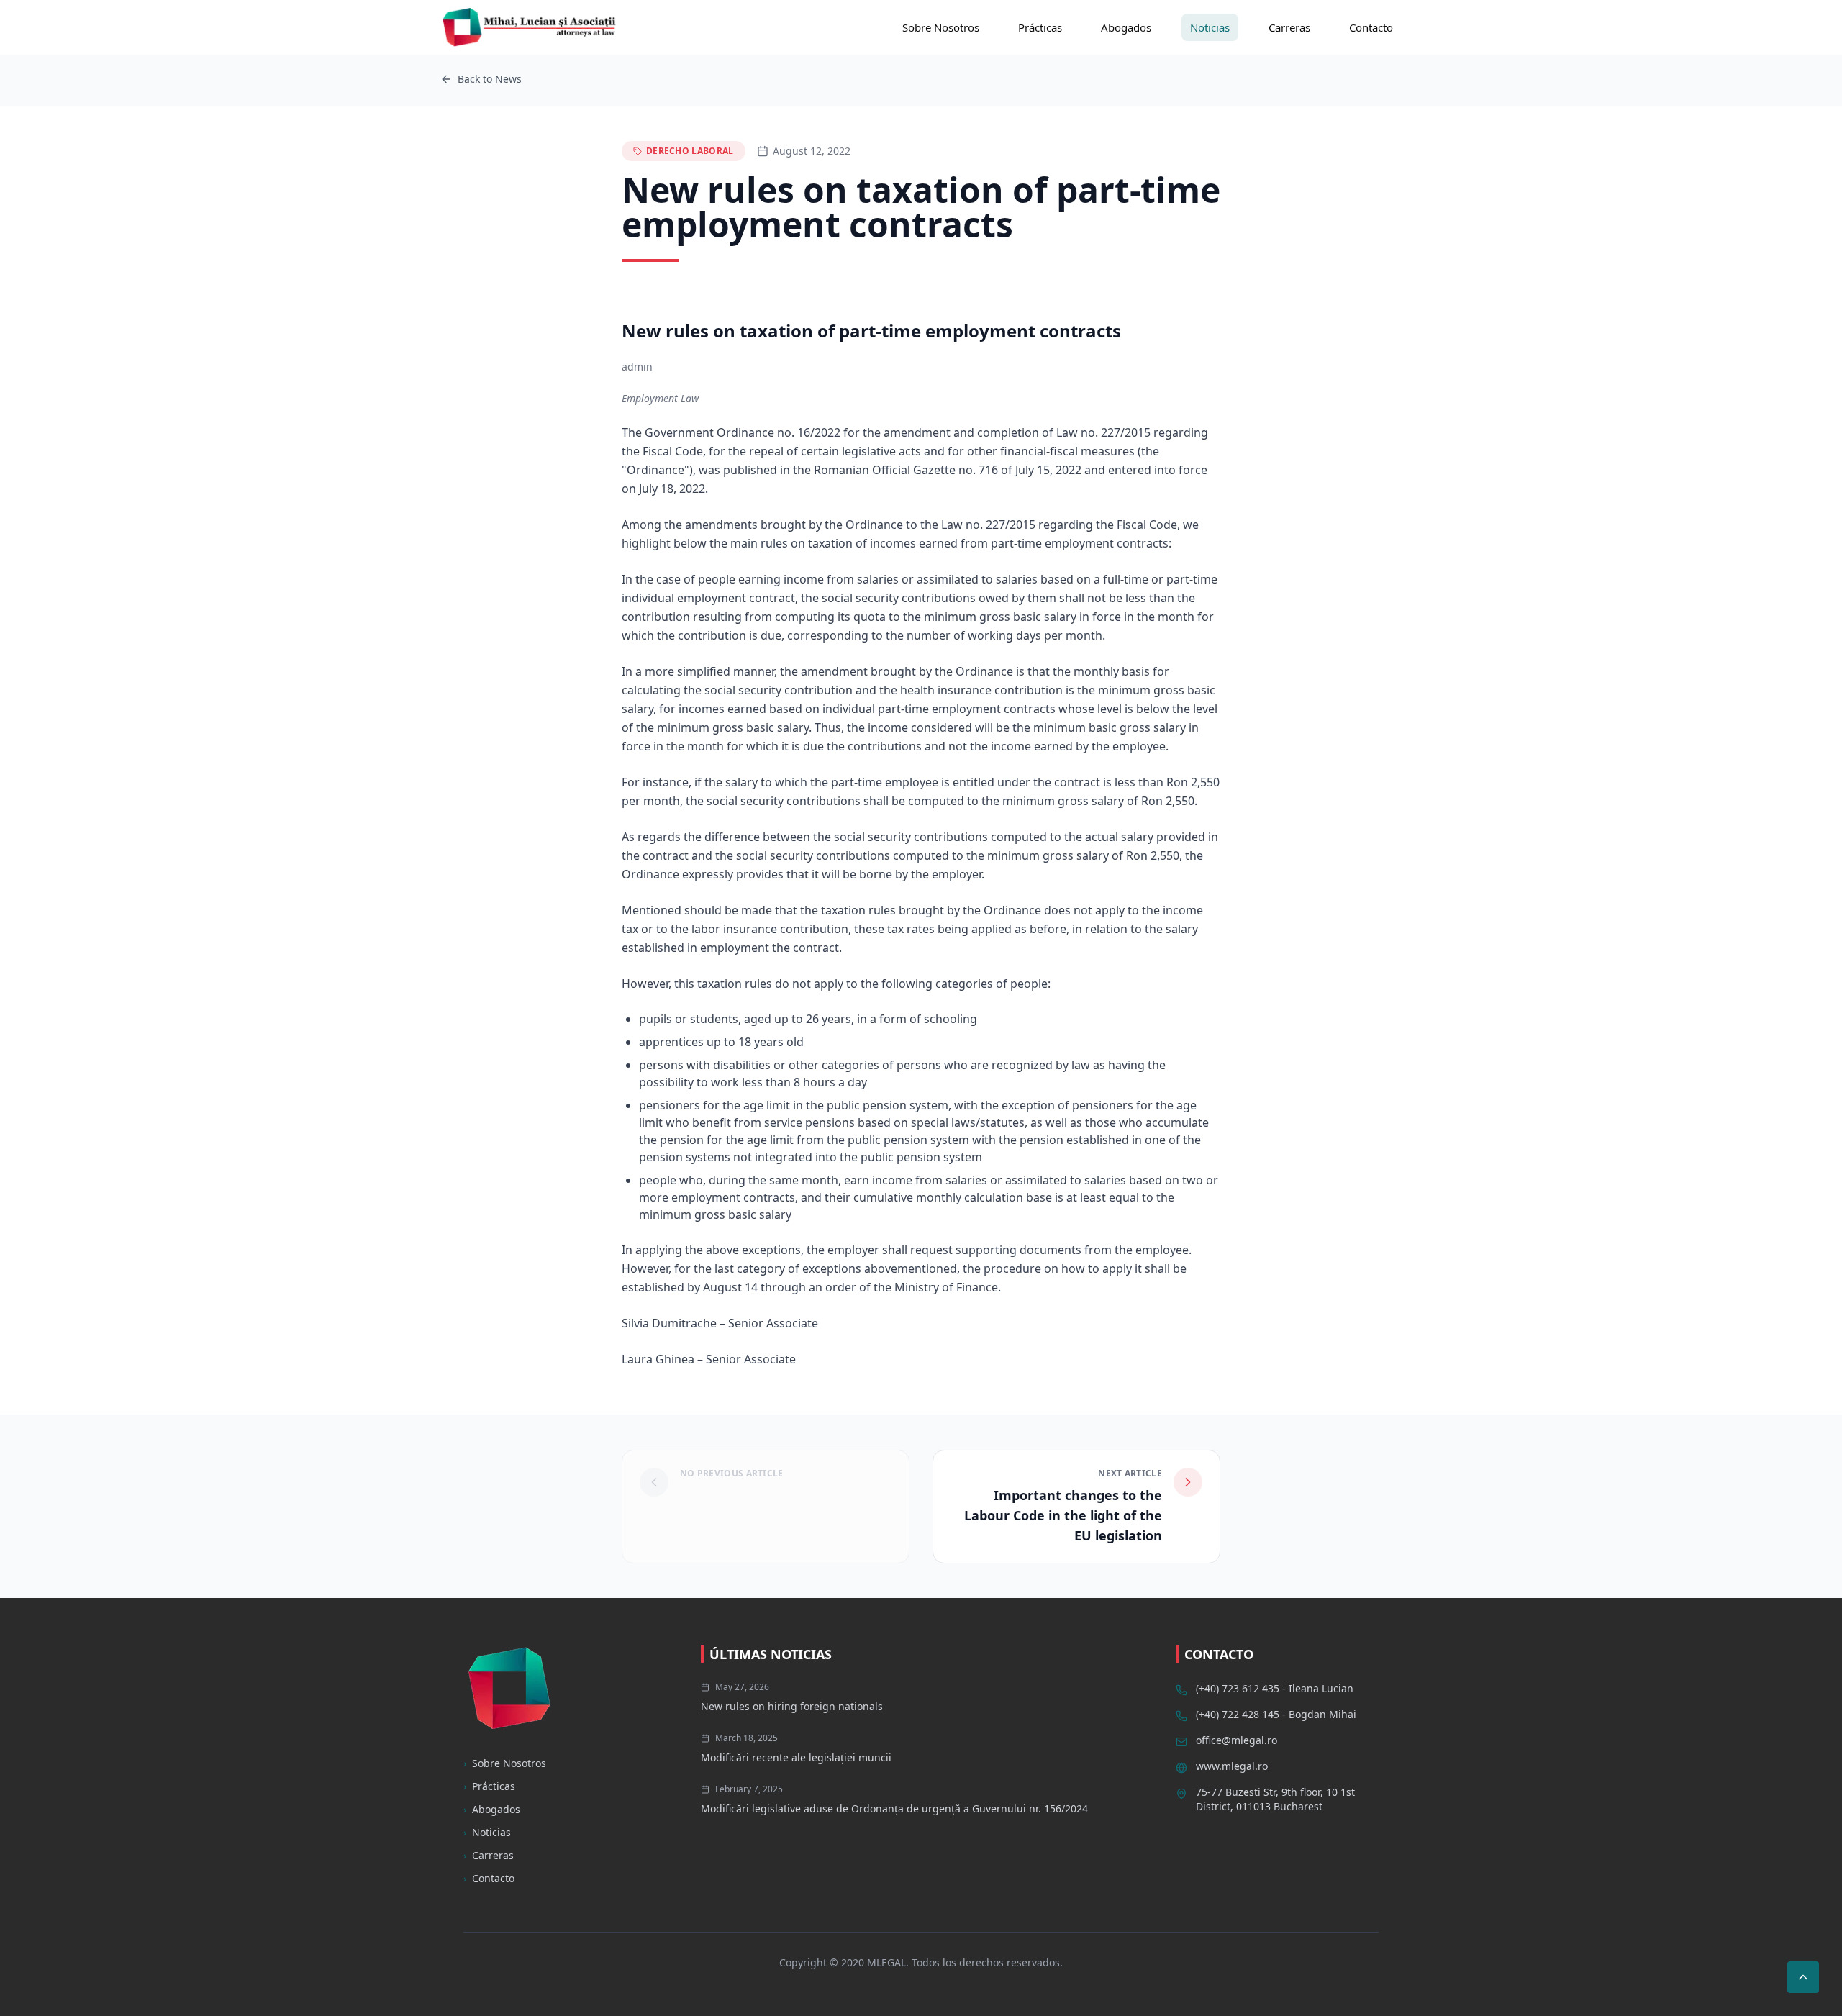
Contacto (1371, 27)
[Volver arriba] (1803, 1977)
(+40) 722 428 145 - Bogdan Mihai (1276, 1714)
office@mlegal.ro (1237, 1740)
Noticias (1210, 27)
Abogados (1126, 27)
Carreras (1289, 27)
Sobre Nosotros (941, 27)
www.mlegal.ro (1232, 1766)
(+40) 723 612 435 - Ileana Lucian (1275, 1688)
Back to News (490, 79)
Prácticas (1040, 27)
